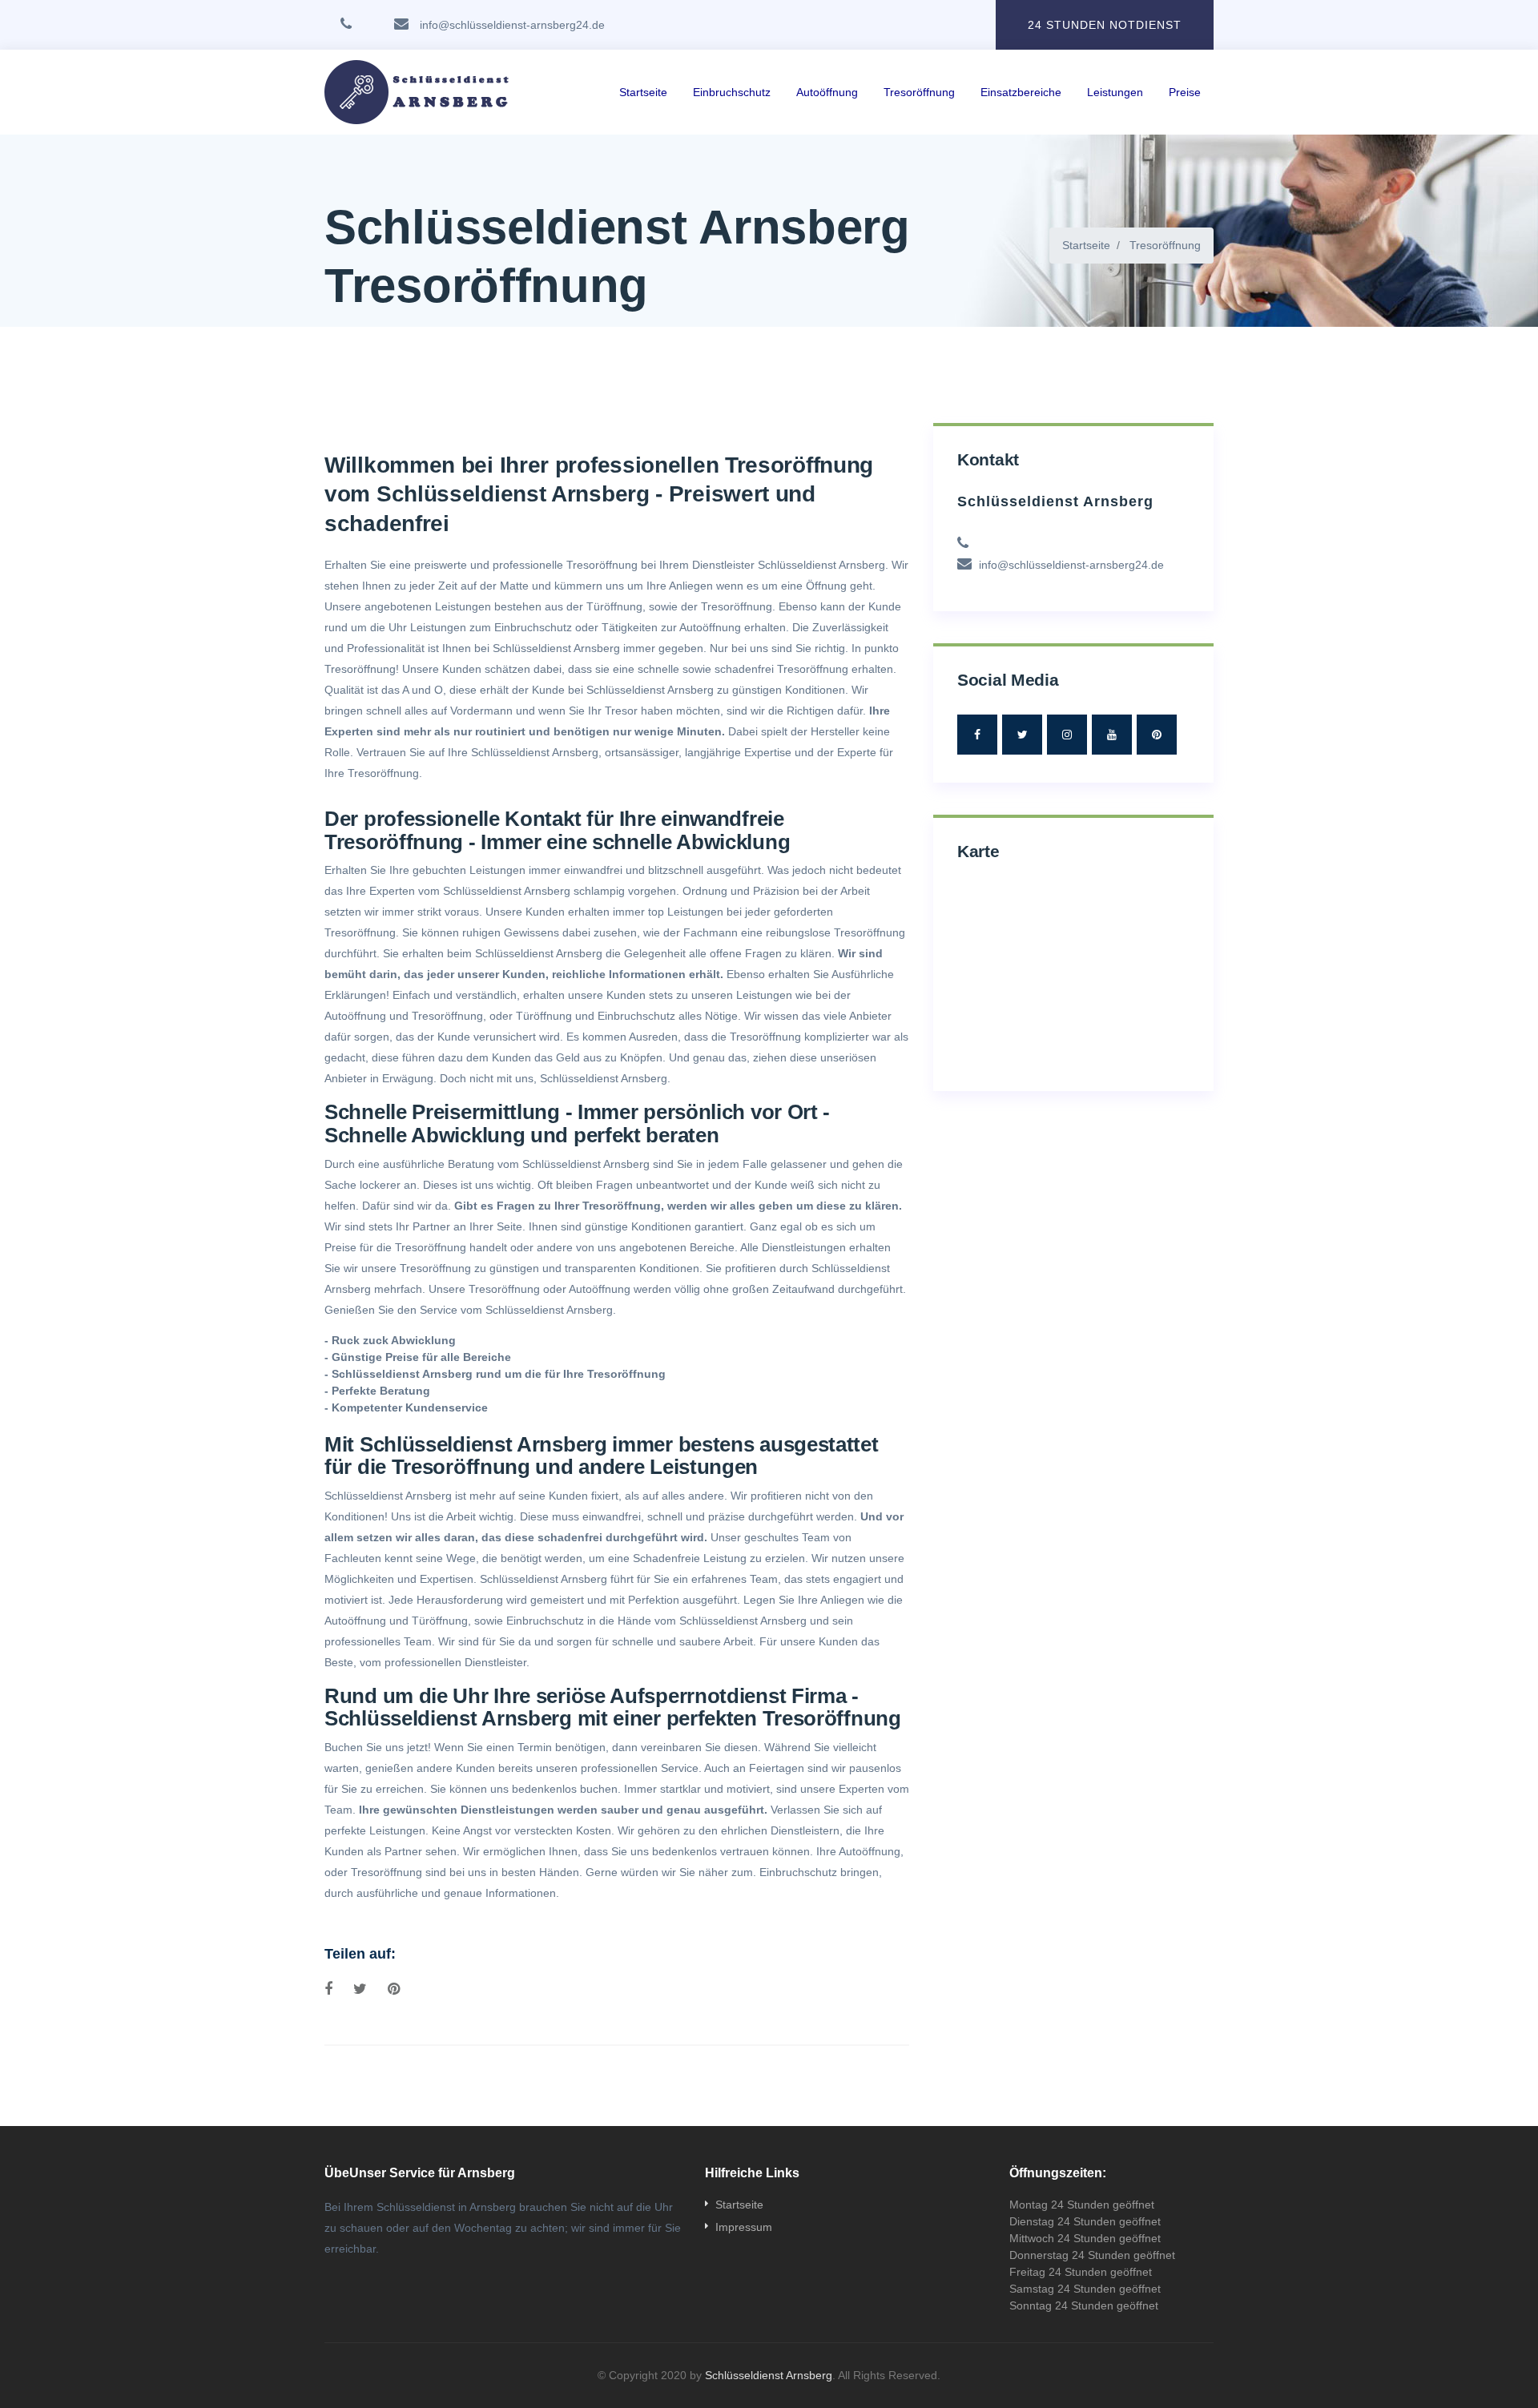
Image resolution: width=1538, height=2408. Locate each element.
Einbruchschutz (732, 92)
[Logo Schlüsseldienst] (422, 92)
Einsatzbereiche (1021, 92)
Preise (1185, 92)
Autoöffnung (827, 92)
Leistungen (1115, 92)
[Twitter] (1022, 735)
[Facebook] (977, 735)
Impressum (744, 2227)
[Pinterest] (1157, 735)
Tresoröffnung (919, 92)
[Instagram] (1067, 735)
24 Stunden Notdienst (1105, 25)
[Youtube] (1112, 735)
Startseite (643, 92)
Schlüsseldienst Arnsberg (821, 565)
